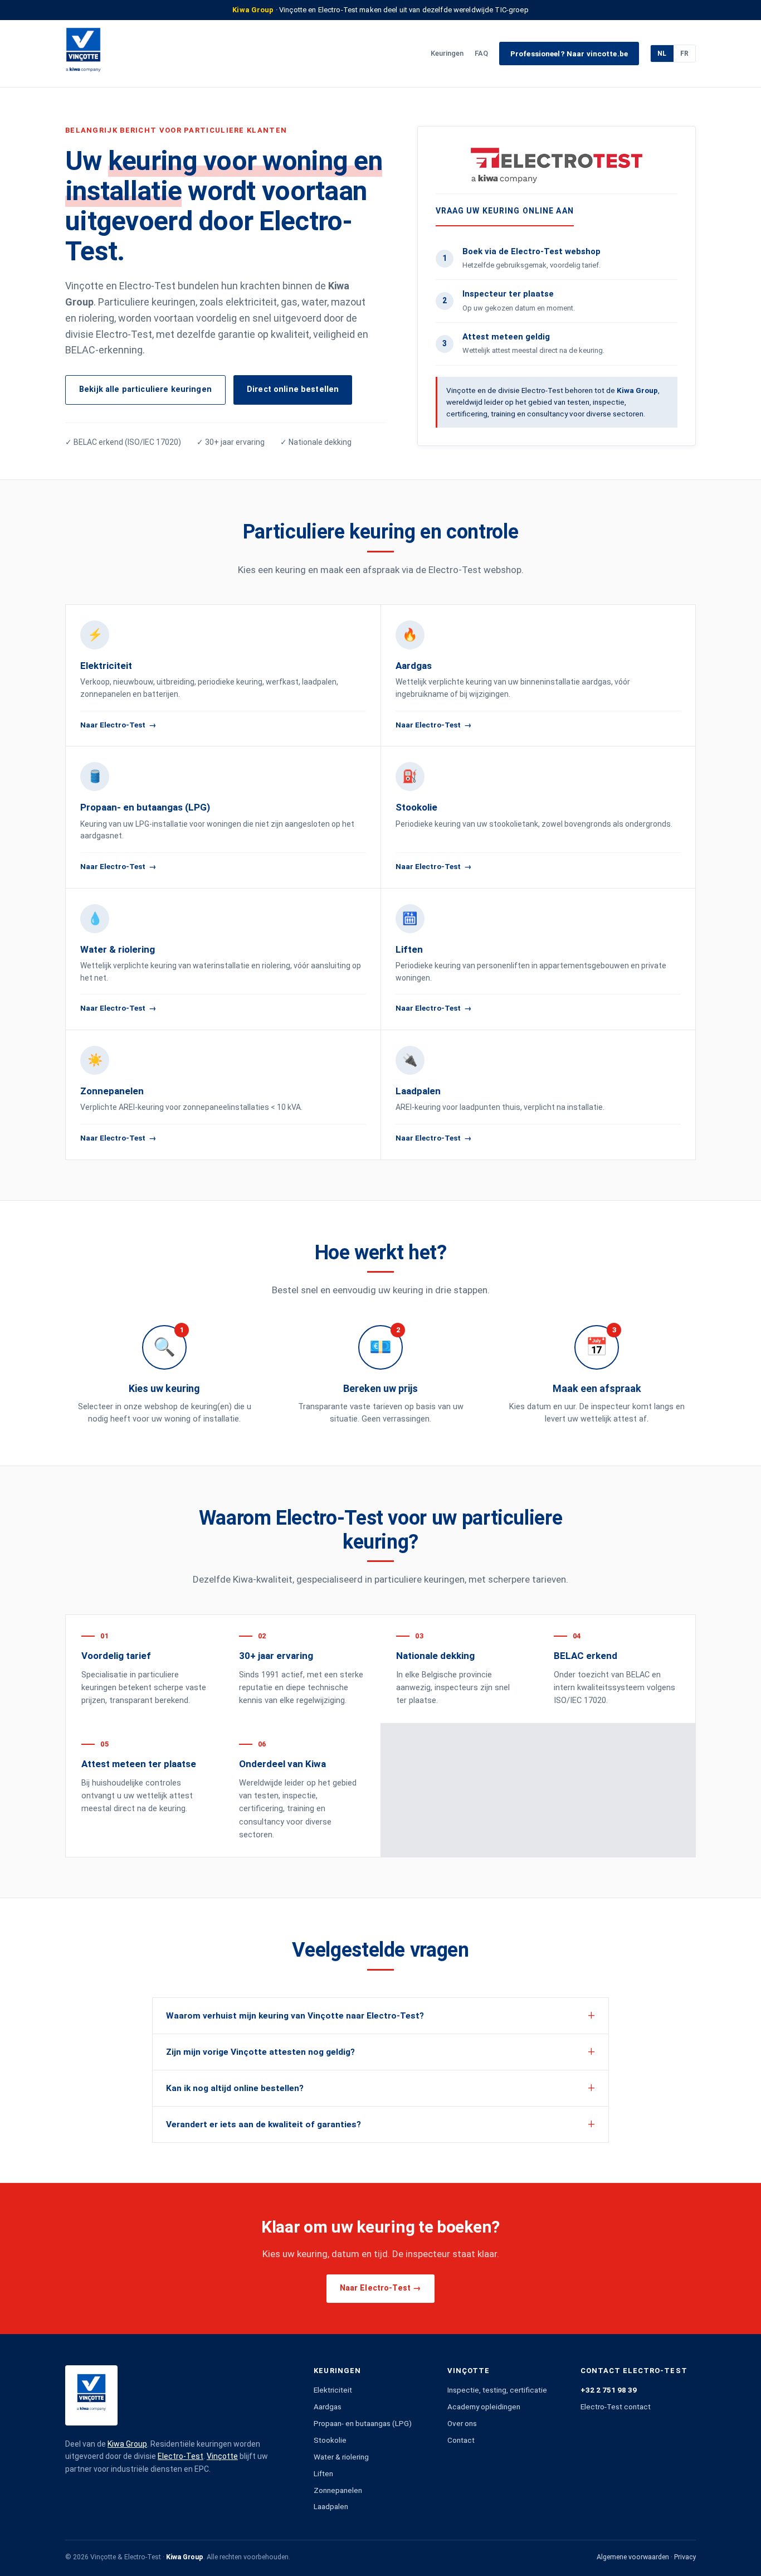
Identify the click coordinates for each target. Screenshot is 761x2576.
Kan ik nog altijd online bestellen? (235, 2088)
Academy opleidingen (484, 2407)
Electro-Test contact (616, 2407)
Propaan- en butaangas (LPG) (363, 2423)
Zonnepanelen (338, 2490)
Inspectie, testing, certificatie (497, 2390)
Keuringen (447, 53)
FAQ (481, 53)
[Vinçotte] (83, 54)
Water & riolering (341, 2457)
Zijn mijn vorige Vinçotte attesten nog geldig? (260, 2052)
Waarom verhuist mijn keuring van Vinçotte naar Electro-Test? (295, 2016)
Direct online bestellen (293, 389)
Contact (461, 2440)
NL (662, 54)
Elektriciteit (333, 2390)
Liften (323, 2473)
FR (684, 54)
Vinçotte (222, 2456)
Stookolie (330, 2440)
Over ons (462, 2423)
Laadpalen (331, 2506)
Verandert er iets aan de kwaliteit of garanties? (264, 2124)
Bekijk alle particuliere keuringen (145, 389)
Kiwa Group (127, 2444)
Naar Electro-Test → (381, 2288)
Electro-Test (181, 2456)
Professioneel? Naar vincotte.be (569, 54)
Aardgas (328, 2407)
